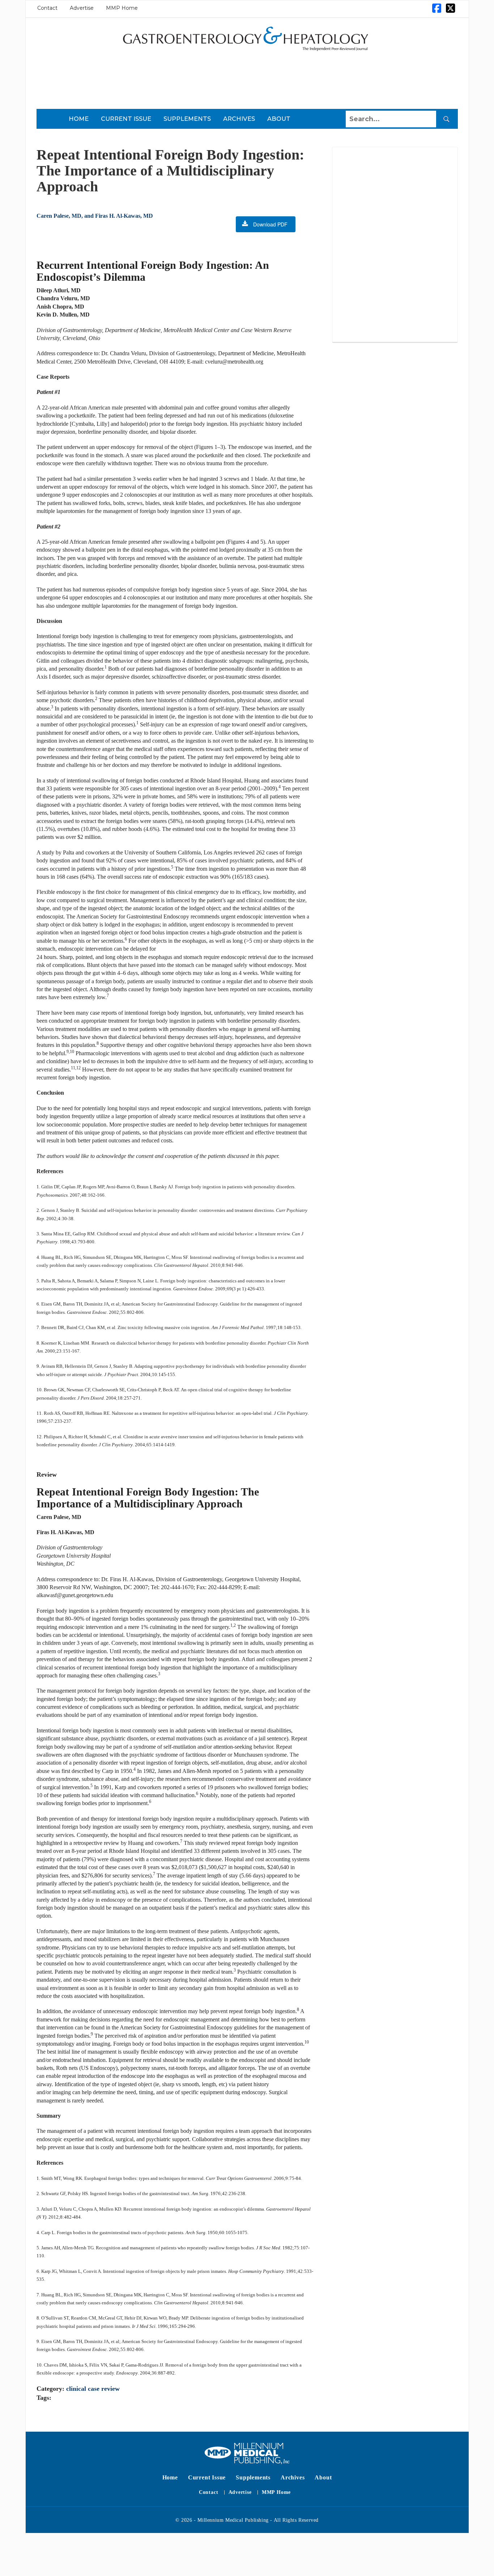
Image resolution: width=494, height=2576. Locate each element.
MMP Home (122, 8)
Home (79, 119)
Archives (239, 119)
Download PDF (270, 224)
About (279, 119)
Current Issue (126, 119)
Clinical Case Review (93, 2389)
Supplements (187, 119)
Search (446, 119)
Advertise (82, 8)
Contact (47, 8)
